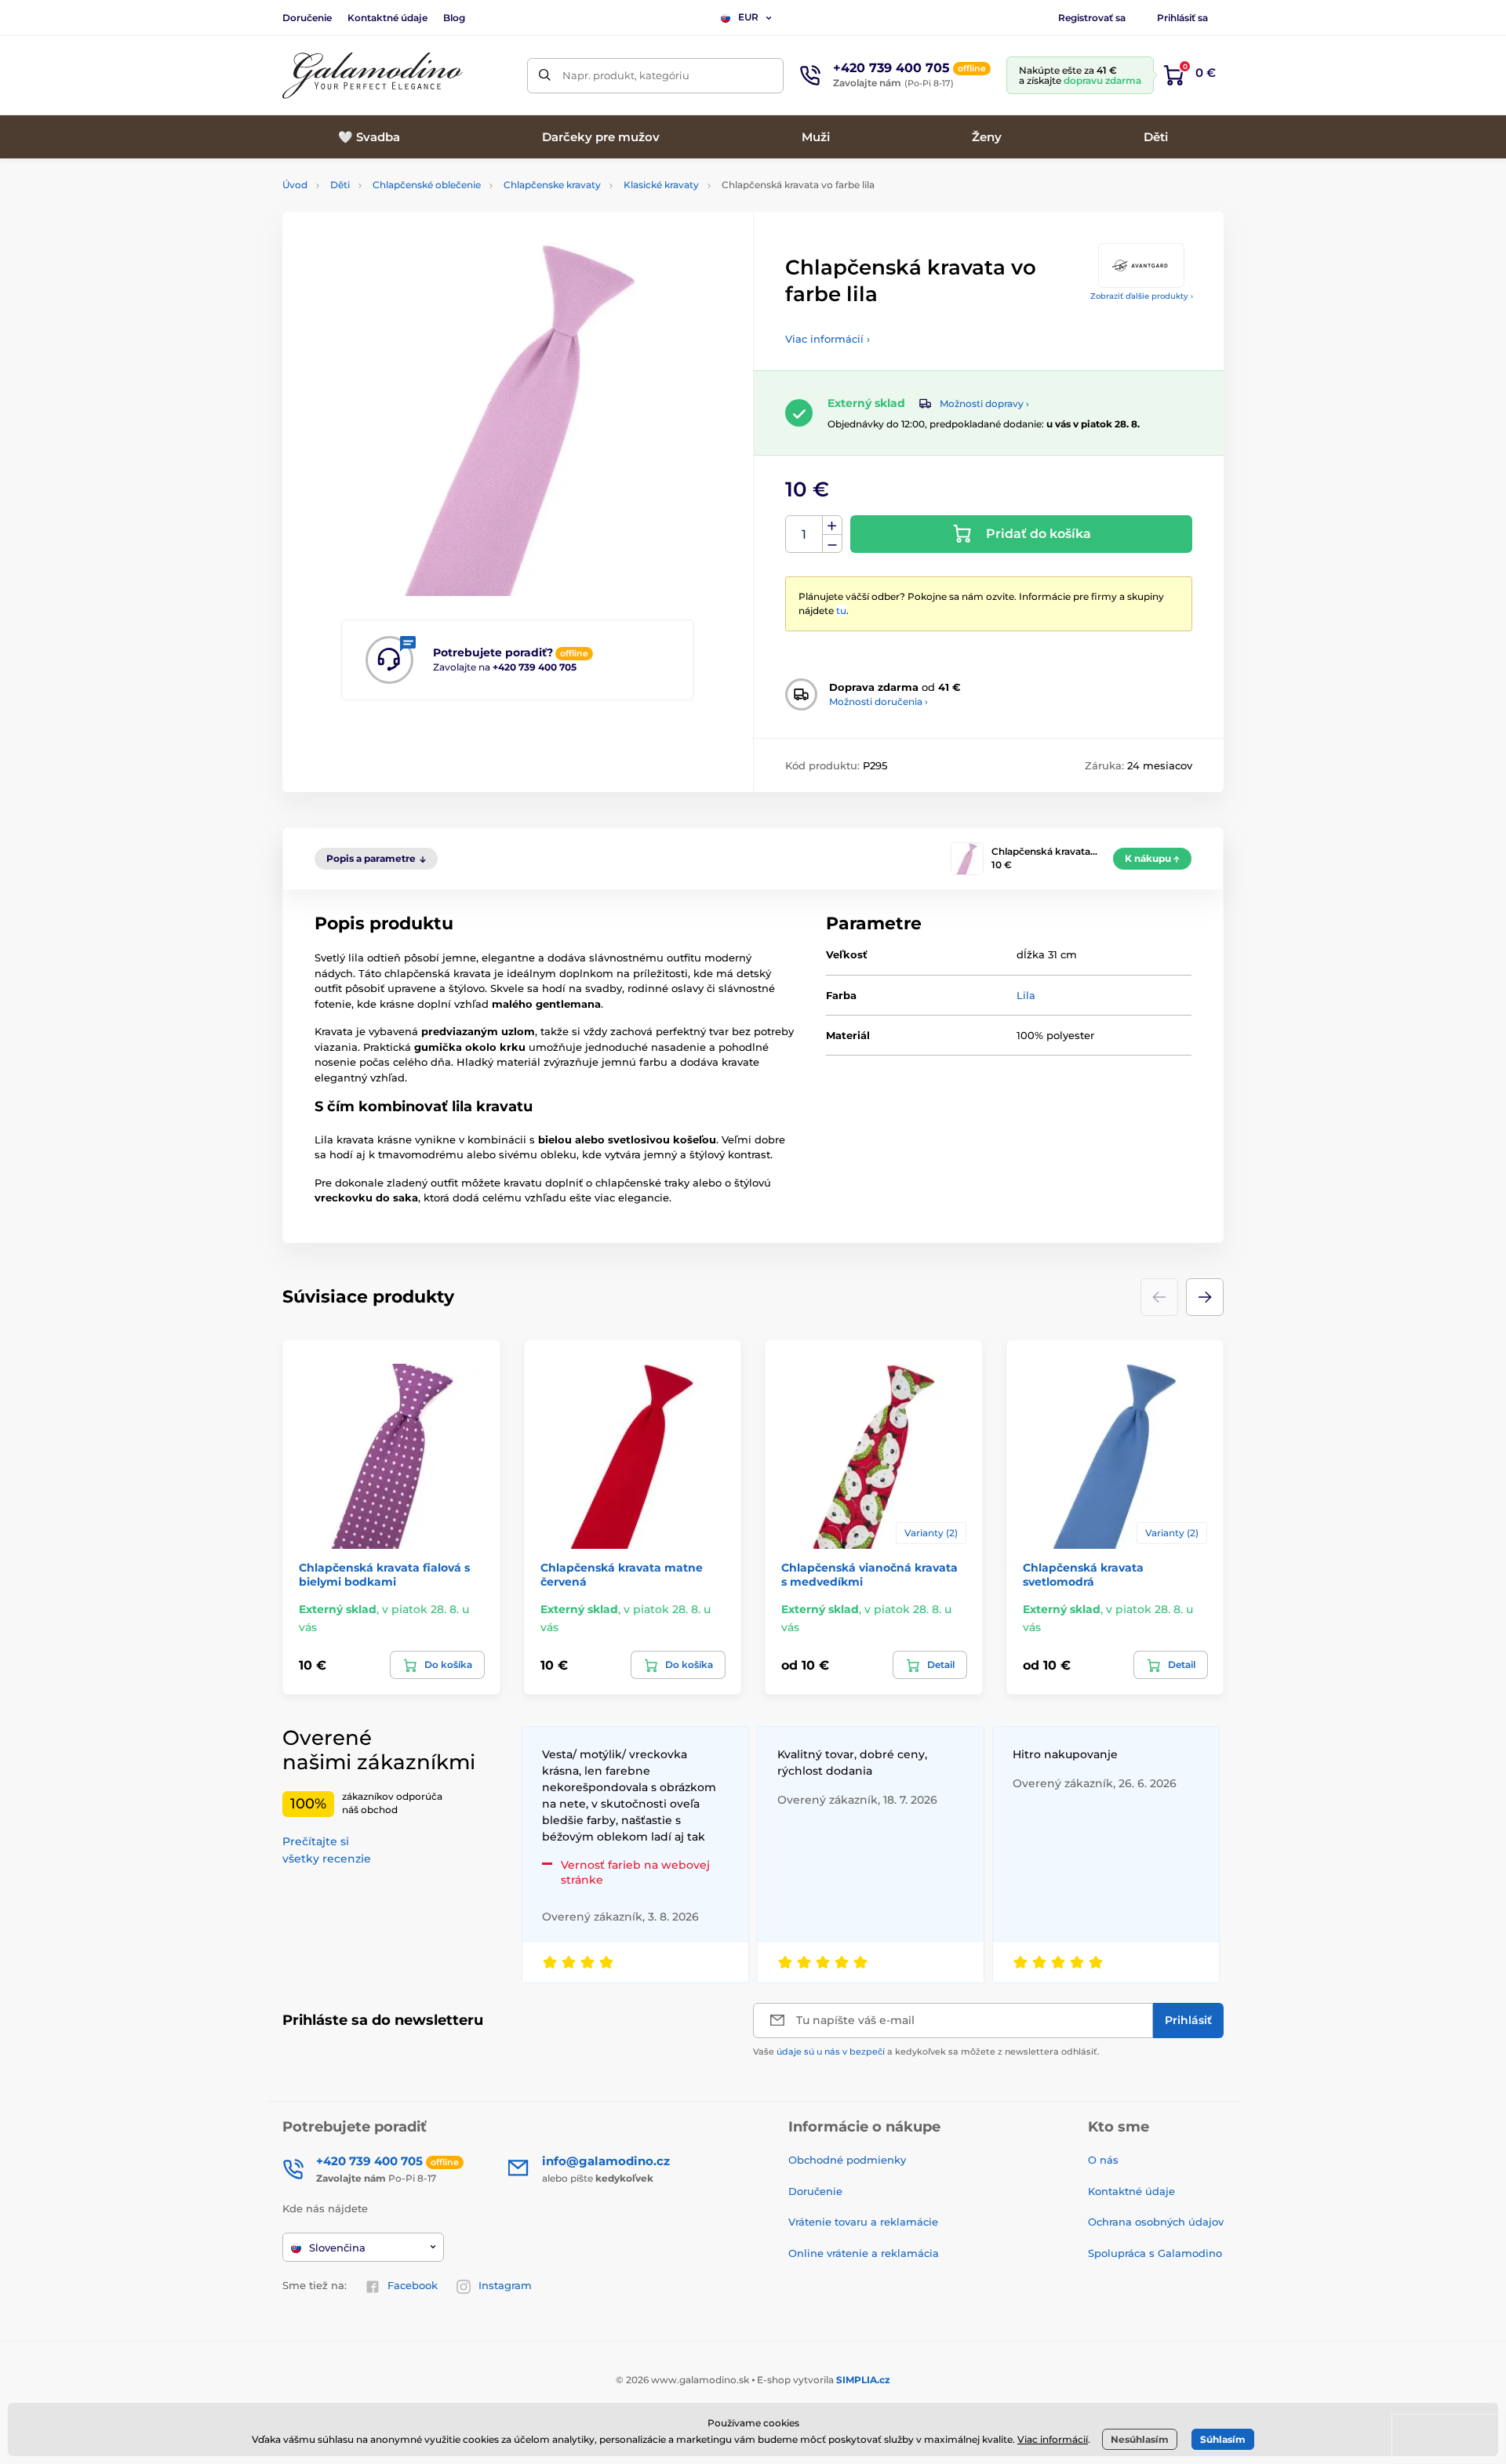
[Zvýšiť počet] (832, 525)
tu (841, 611)
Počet (804, 534)
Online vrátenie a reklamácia (864, 2253)
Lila (1026, 995)
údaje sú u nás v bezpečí (831, 2052)
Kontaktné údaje (387, 18)
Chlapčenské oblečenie (427, 185)
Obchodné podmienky (847, 2160)
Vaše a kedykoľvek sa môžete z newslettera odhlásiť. (926, 2052)
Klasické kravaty (661, 185)
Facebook (413, 2285)
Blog (454, 18)
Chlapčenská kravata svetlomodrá (1083, 1575)
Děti (340, 185)
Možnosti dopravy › (984, 403)
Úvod (295, 185)
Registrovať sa (1092, 18)
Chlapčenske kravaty (552, 185)
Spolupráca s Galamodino (1155, 2253)
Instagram (505, 2285)
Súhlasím (1223, 2439)
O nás (1103, 2160)
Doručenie (307, 18)
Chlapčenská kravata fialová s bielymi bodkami (384, 1575)
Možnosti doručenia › (878, 701)
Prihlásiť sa (1182, 18)
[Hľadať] (545, 76)
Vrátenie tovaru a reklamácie (863, 2222)
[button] (1205, 1297)
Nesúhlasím (1140, 2439)
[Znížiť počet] (832, 544)
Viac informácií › (828, 339)
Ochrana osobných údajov (1156, 2222)
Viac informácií (1053, 2439)
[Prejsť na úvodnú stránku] (373, 76)
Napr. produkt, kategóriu (626, 75)
